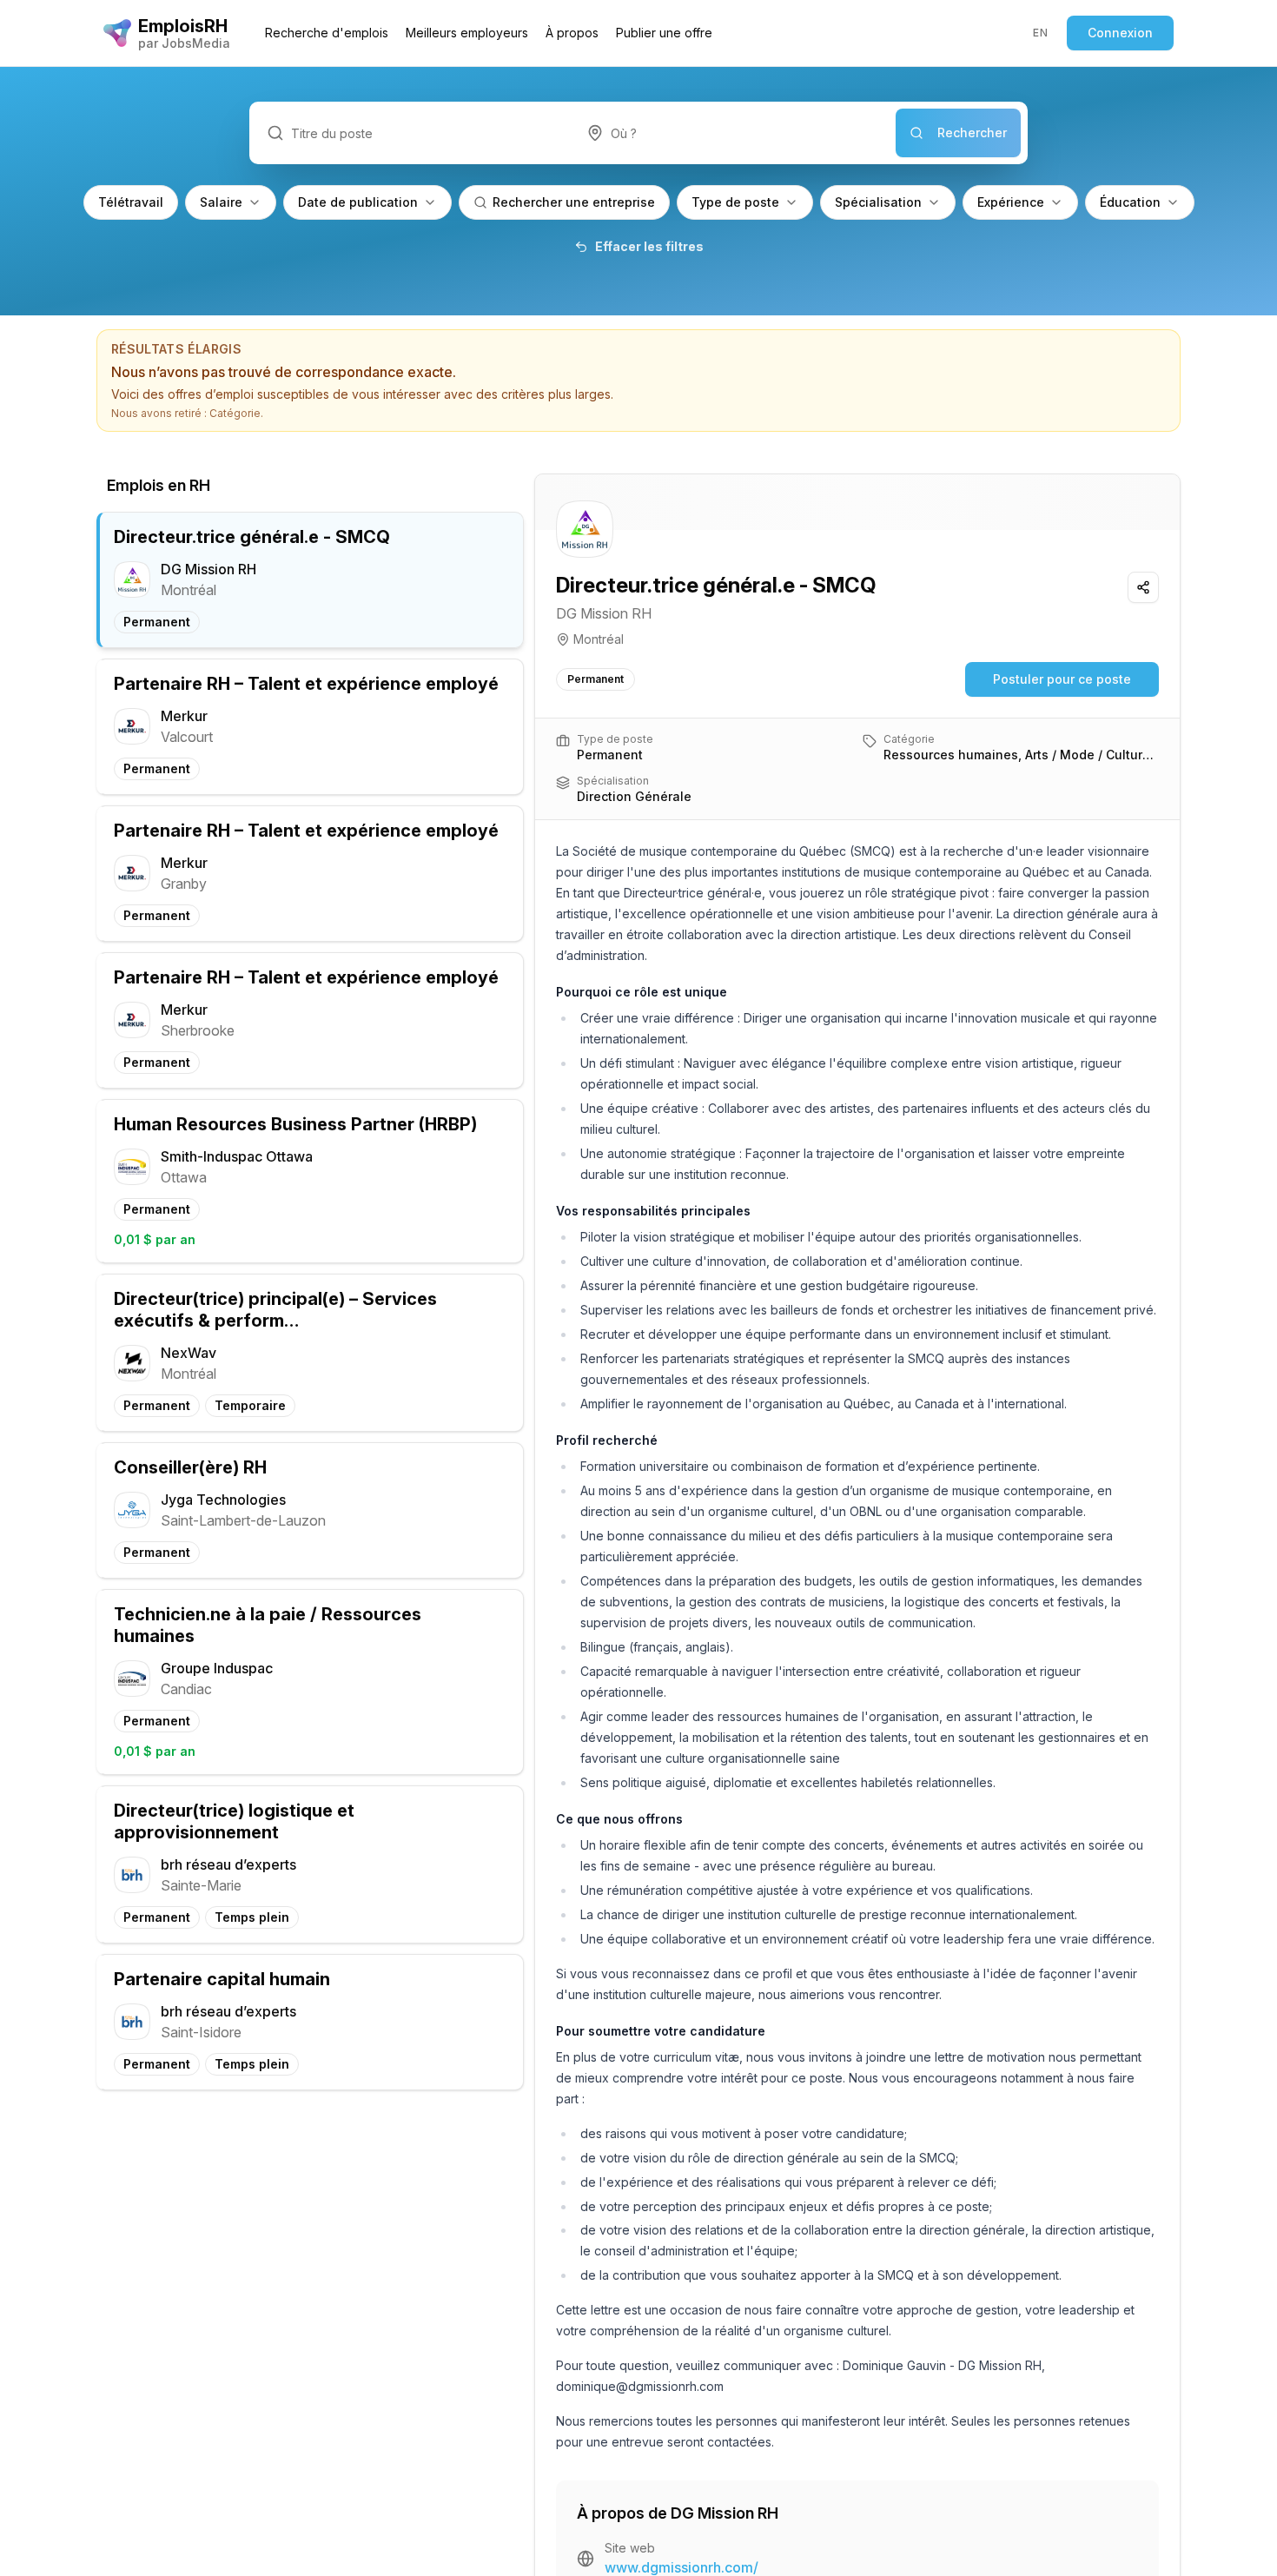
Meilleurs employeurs (467, 33)
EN (1040, 33)
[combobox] (732, 133)
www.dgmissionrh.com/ (682, 2567)
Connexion (1120, 33)
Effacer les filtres (649, 246)
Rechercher (972, 132)
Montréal (599, 639)
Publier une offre (664, 33)
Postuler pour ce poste (1062, 679)
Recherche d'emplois (327, 33)
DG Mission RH (604, 613)
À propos (572, 33)
